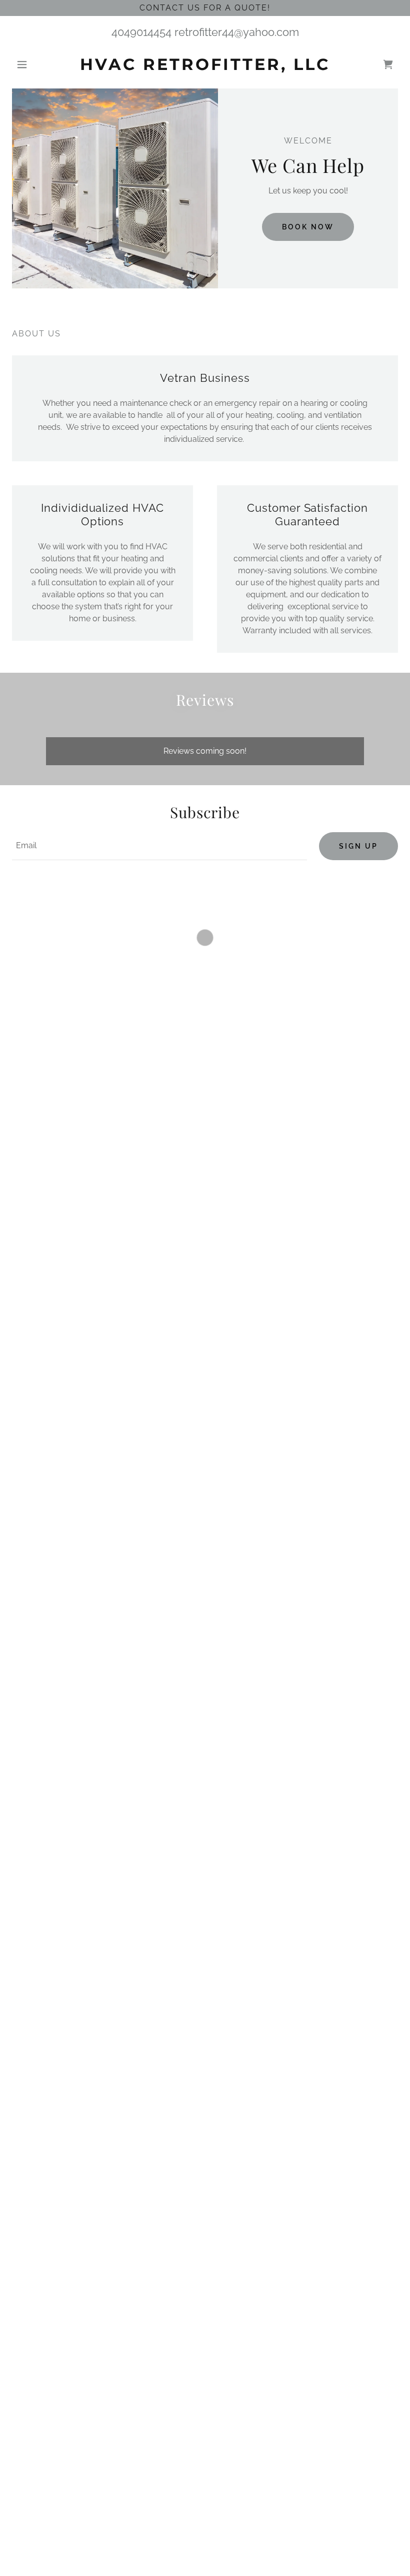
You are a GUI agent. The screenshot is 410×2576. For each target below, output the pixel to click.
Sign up (358, 846)
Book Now (308, 227)
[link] (205, 67)
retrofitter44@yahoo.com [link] (237, 32)
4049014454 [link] (141, 32)
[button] (41, 64)
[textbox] (159, 846)
